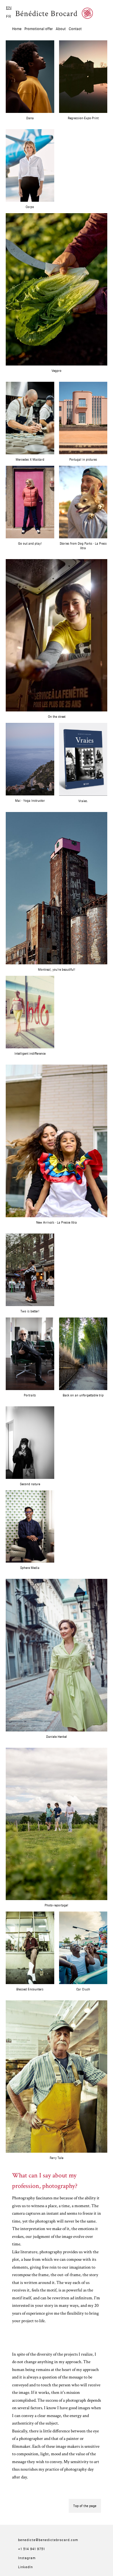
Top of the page (85, 2506)
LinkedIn (25, 2567)
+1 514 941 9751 (31, 2549)
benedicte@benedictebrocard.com (48, 2540)
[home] (54, 13)
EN (9, 8)
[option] (9, 16)
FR (9, 16)
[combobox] (9, 8)
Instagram (27, 2558)
